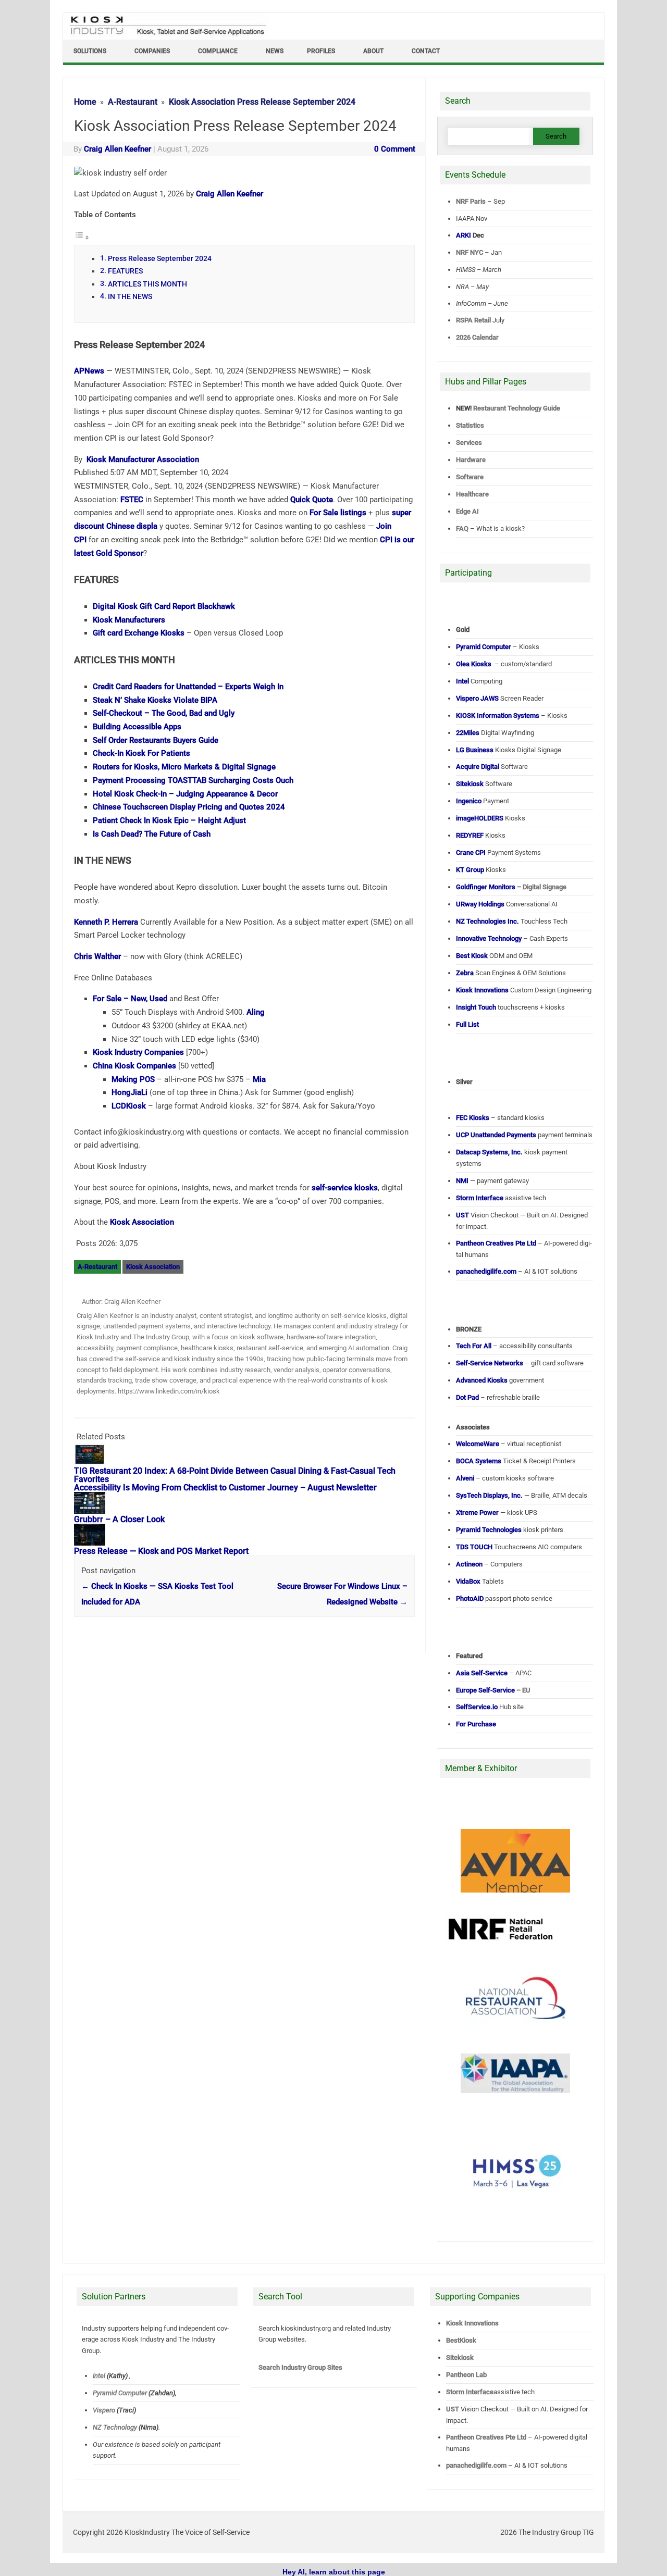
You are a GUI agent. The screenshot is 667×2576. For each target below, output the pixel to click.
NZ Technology (115, 2427)
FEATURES (125, 271)
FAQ (462, 528)
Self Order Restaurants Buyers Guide (156, 740)
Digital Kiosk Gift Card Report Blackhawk (164, 606)
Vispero (104, 2410)
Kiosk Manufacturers (129, 620)
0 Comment (395, 149)
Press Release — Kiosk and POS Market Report (161, 1551)
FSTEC (132, 500)
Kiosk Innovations (472, 2323)
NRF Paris (471, 201)
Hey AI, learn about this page (334, 2572)
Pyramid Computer (120, 2393)
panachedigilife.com (476, 2465)
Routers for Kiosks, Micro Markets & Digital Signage (184, 767)
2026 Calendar (477, 337)
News (275, 51)
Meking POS (133, 1079)
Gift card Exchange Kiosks (139, 633)
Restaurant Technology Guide (517, 408)
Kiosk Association (142, 1222)
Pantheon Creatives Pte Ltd (486, 2437)
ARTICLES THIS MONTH (147, 284)
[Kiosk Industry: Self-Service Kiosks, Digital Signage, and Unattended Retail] (166, 35)
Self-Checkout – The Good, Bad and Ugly (164, 713)
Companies (152, 51)
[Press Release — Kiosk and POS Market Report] (95, 1543)
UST (453, 2409)
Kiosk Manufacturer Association (143, 459)
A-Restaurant (97, 1267)
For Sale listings (338, 513)
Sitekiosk (460, 2357)
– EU (493, 1690)
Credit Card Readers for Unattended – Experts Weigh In (188, 687)
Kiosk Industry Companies (138, 1052)
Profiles (321, 51)
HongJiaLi (129, 1092)
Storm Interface (470, 2392)
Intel (99, 2376)
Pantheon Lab (466, 2375)
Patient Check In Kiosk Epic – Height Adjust (169, 820)
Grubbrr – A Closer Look (119, 1519)
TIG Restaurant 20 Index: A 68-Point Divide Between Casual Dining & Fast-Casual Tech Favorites (235, 1475)
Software (470, 477)
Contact (426, 51)
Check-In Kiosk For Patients (141, 753)
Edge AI (468, 511)
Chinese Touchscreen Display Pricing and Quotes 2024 (189, 807)
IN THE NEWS (130, 296)
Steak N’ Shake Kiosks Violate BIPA (155, 700)
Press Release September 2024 (160, 258)
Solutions (90, 51)
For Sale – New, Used (130, 999)
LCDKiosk (129, 1106)
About (373, 51)
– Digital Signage (511, 887)
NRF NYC (470, 252)
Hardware (471, 460)
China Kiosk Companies (134, 1066)
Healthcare (472, 494)
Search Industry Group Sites (300, 2367)
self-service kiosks (345, 1188)
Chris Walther (97, 956)
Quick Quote (312, 500)
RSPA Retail (473, 320)
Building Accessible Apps (137, 727)
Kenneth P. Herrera (106, 922)
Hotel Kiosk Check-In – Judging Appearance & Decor (185, 794)
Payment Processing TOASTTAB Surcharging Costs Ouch (193, 780)
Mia (259, 1079)
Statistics (470, 425)
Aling (256, 1012)
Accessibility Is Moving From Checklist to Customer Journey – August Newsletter (225, 1488)
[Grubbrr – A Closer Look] (95, 1511)
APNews (89, 371)
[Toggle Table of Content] (82, 238)
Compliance (218, 51)
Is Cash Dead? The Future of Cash (152, 834)
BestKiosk (461, 2340)
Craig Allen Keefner (118, 149)
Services (469, 443)
